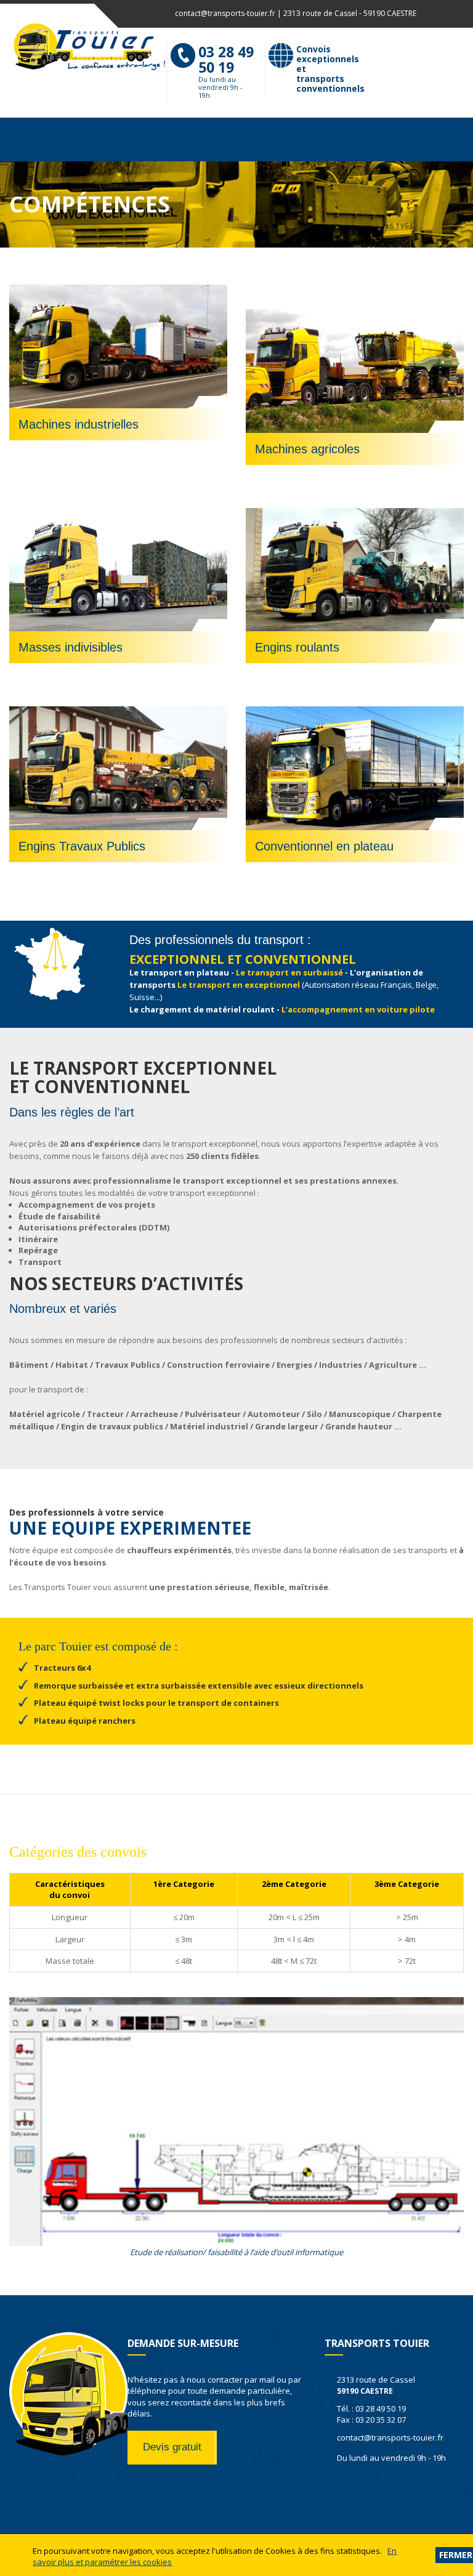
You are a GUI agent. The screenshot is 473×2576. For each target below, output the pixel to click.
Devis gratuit (172, 2447)
